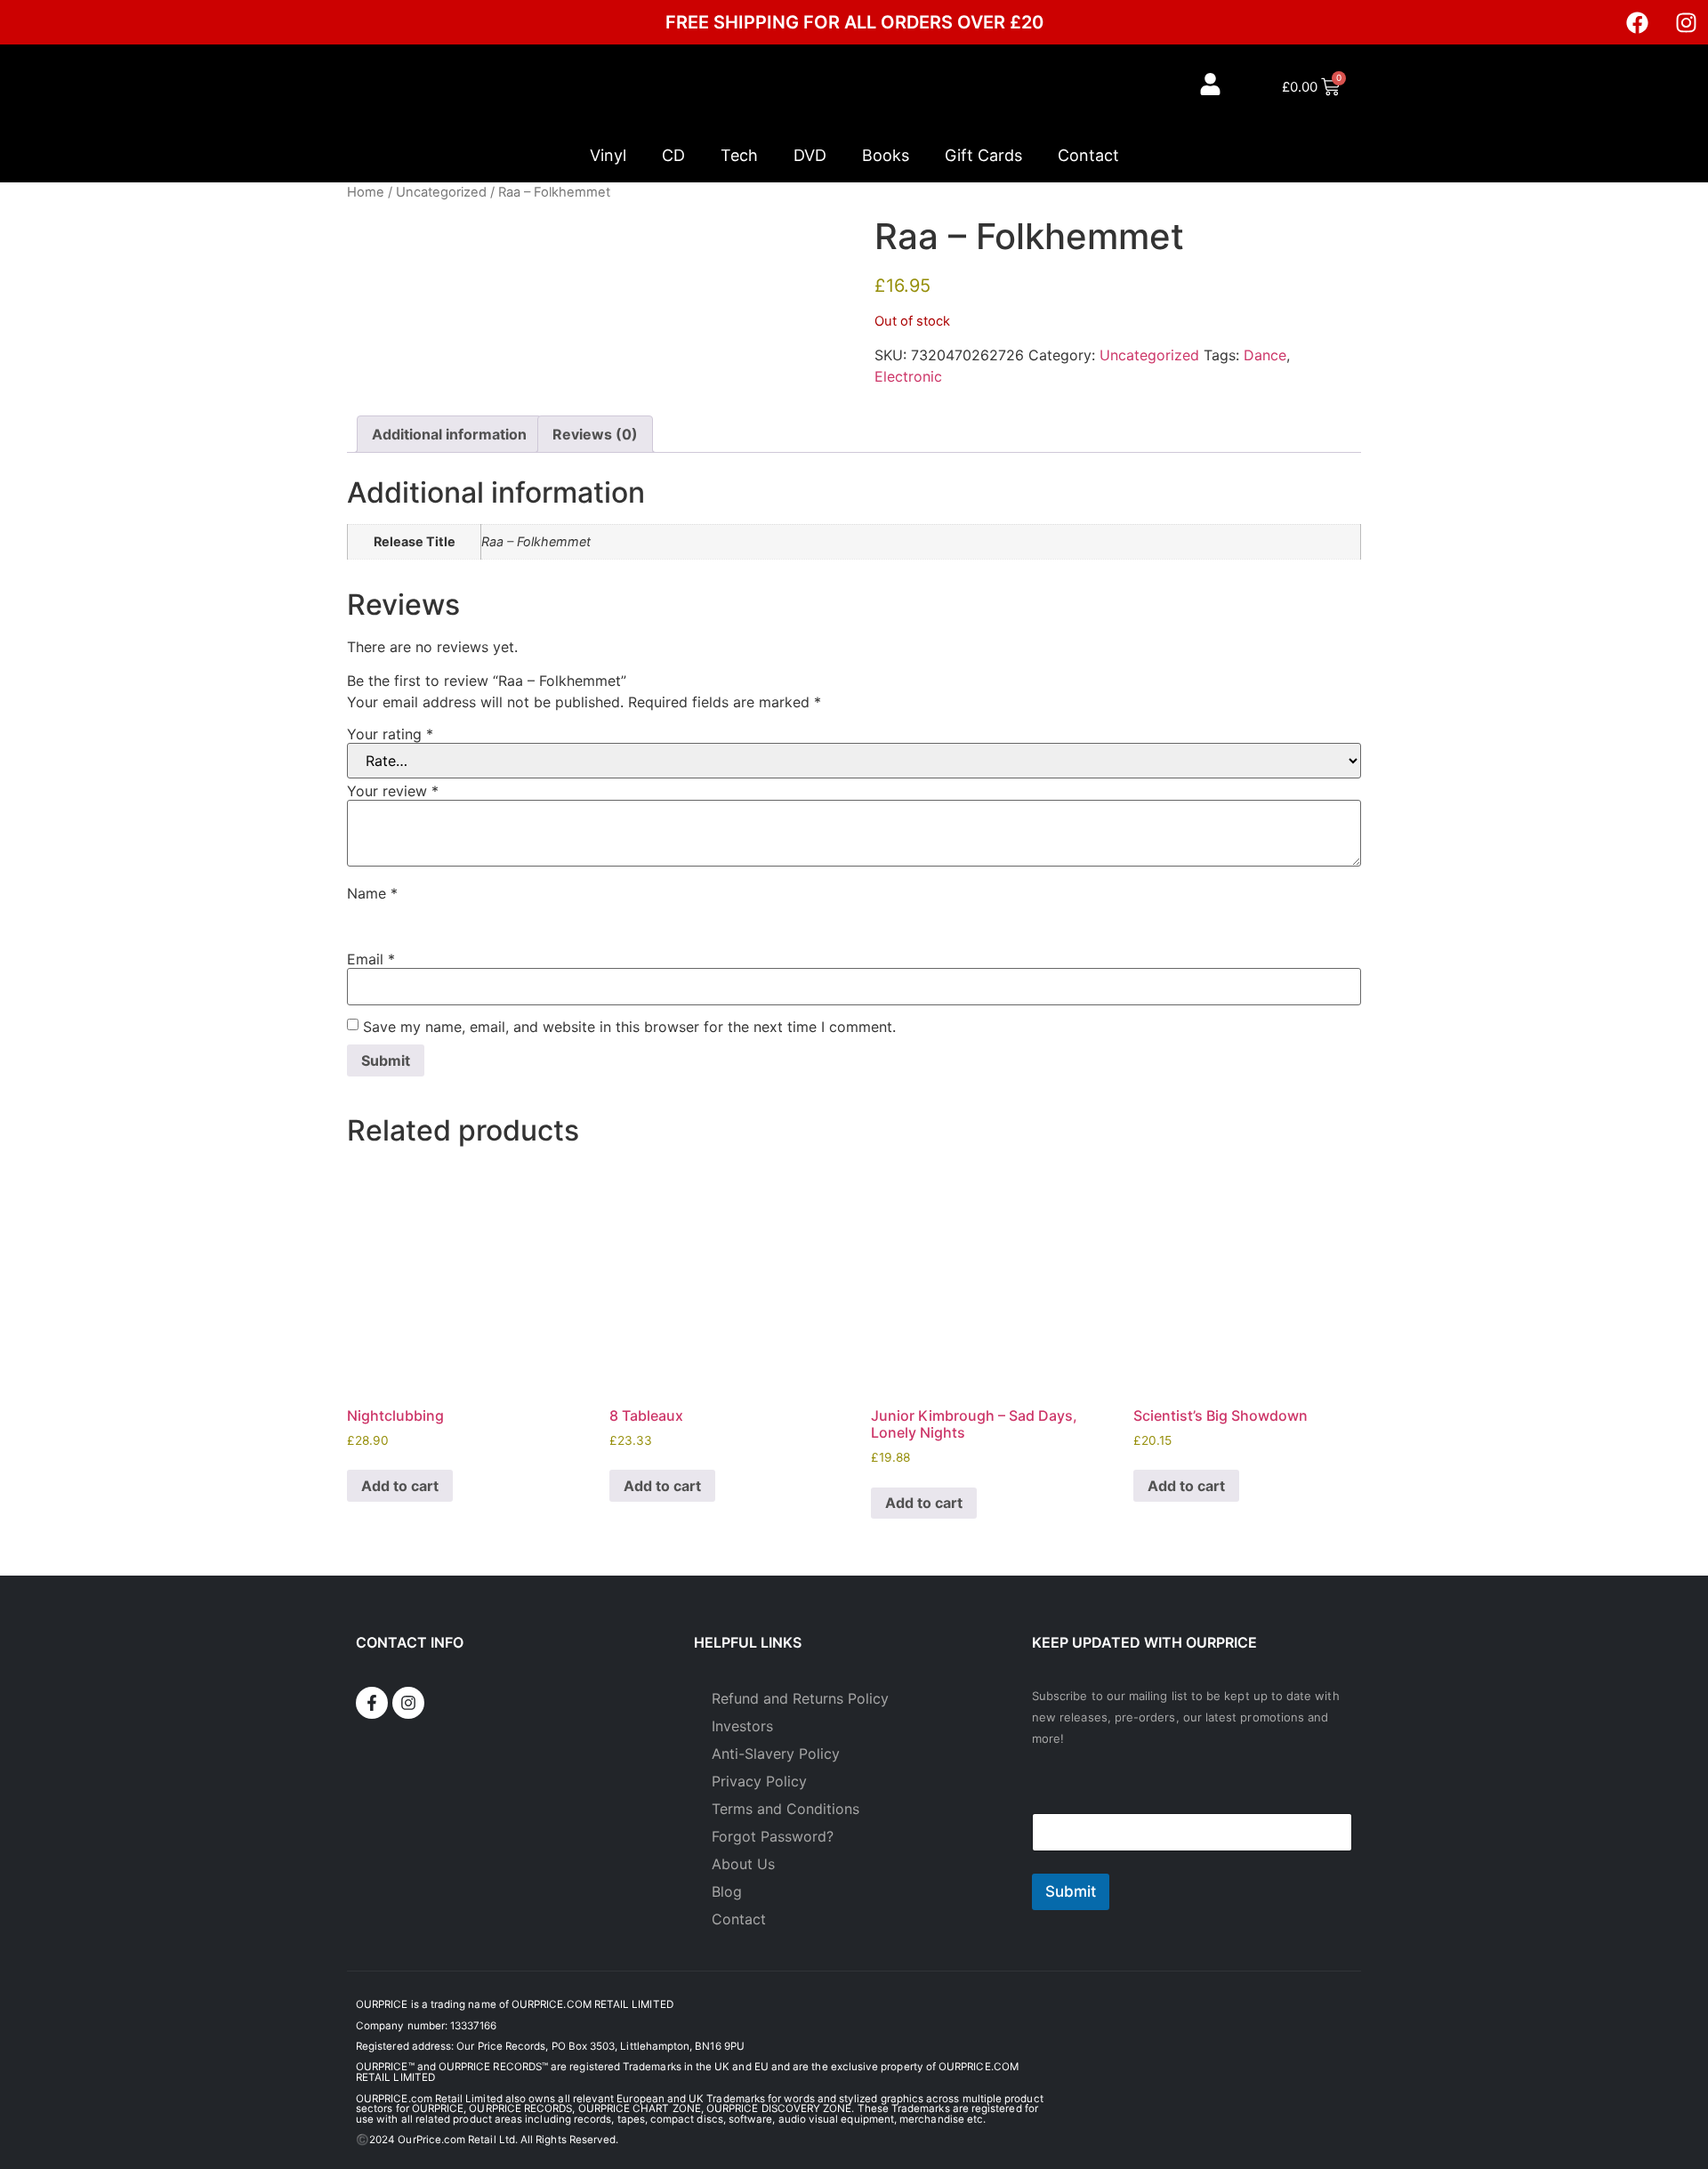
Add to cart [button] (400, 1486)
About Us (743, 1864)
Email (371, 959)
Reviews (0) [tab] (595, 434)
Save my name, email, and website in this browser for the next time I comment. (629, 1027)
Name (372, 893)
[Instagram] (1686, 22)
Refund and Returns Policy (800, 1698)
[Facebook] (1637, 22)
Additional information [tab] (449, 434)
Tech (739, 155)
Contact (1088, 155)
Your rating (390, 734)
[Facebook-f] (372, 1703)
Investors (742, 1726)
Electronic (908, 376)
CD (673, 155)
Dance (1265, 355)
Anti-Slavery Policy (776, 1754)
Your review (393, 791)
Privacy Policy (759, 1781)
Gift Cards (983, 155)
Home (366, 192)
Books (886, 155)
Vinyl (608, 155)
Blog (727, 1891)
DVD (810, 155)
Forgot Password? (773, 1836)
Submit (1071, 1891)
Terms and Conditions (786, 1809)
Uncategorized (441, 192)
